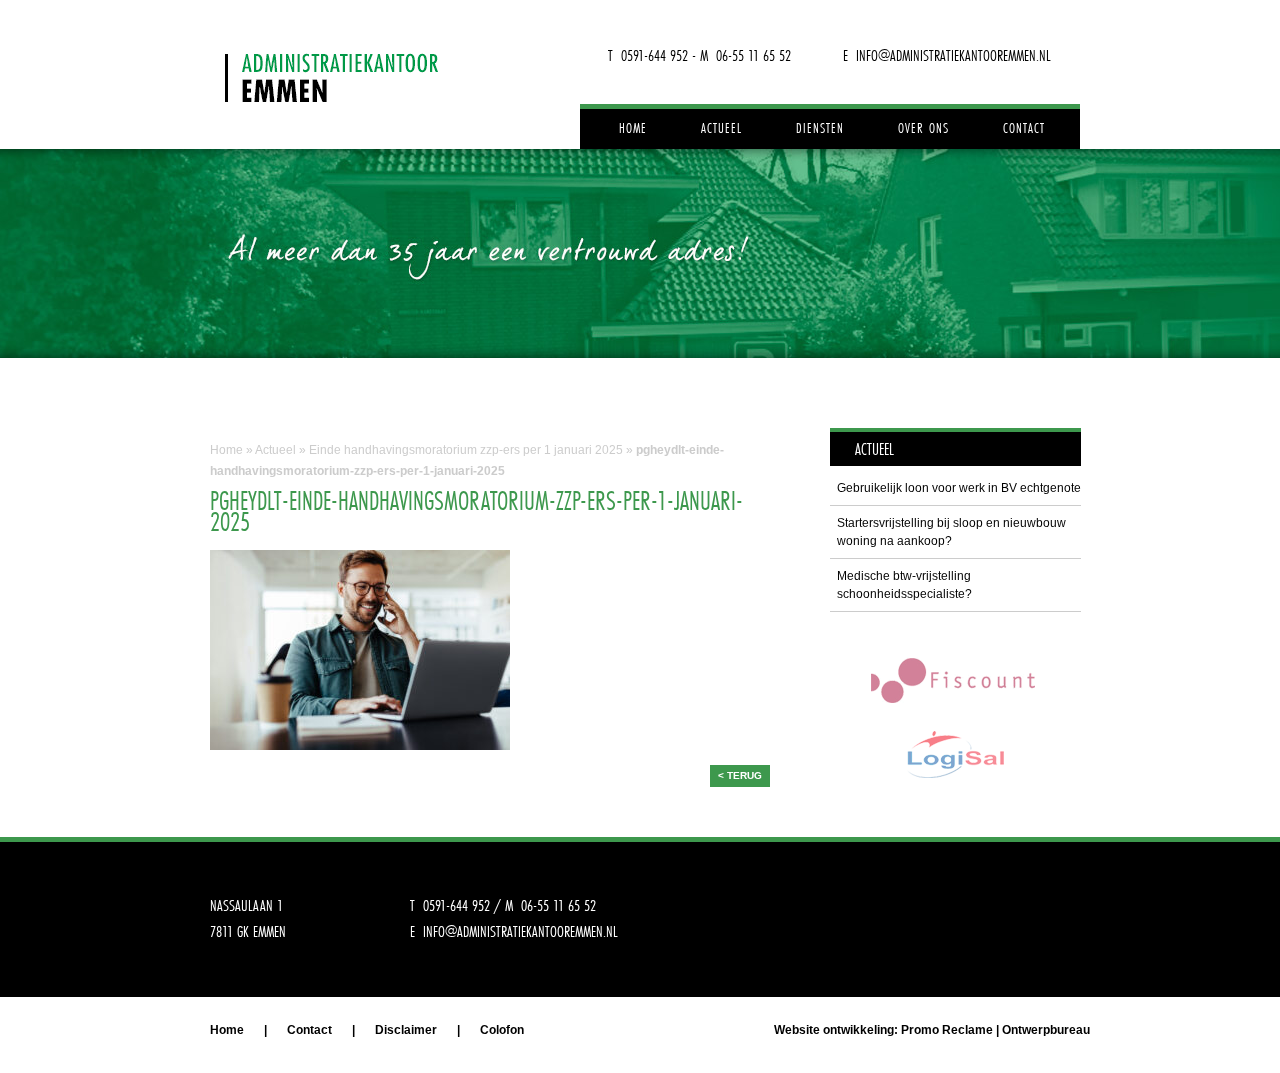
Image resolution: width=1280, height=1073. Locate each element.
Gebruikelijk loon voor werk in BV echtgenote (959, 488)
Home (633, 128)
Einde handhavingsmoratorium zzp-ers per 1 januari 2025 (466, 450)
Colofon (502, 1030)
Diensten (820, 128)
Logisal (955, 754)
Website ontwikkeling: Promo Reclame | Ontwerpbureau (932, 1030)
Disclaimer (406, 1030)
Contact (1024, 128)
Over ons (923, 128)
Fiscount (955, 679)
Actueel (721, 128)
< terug (740, 775)
